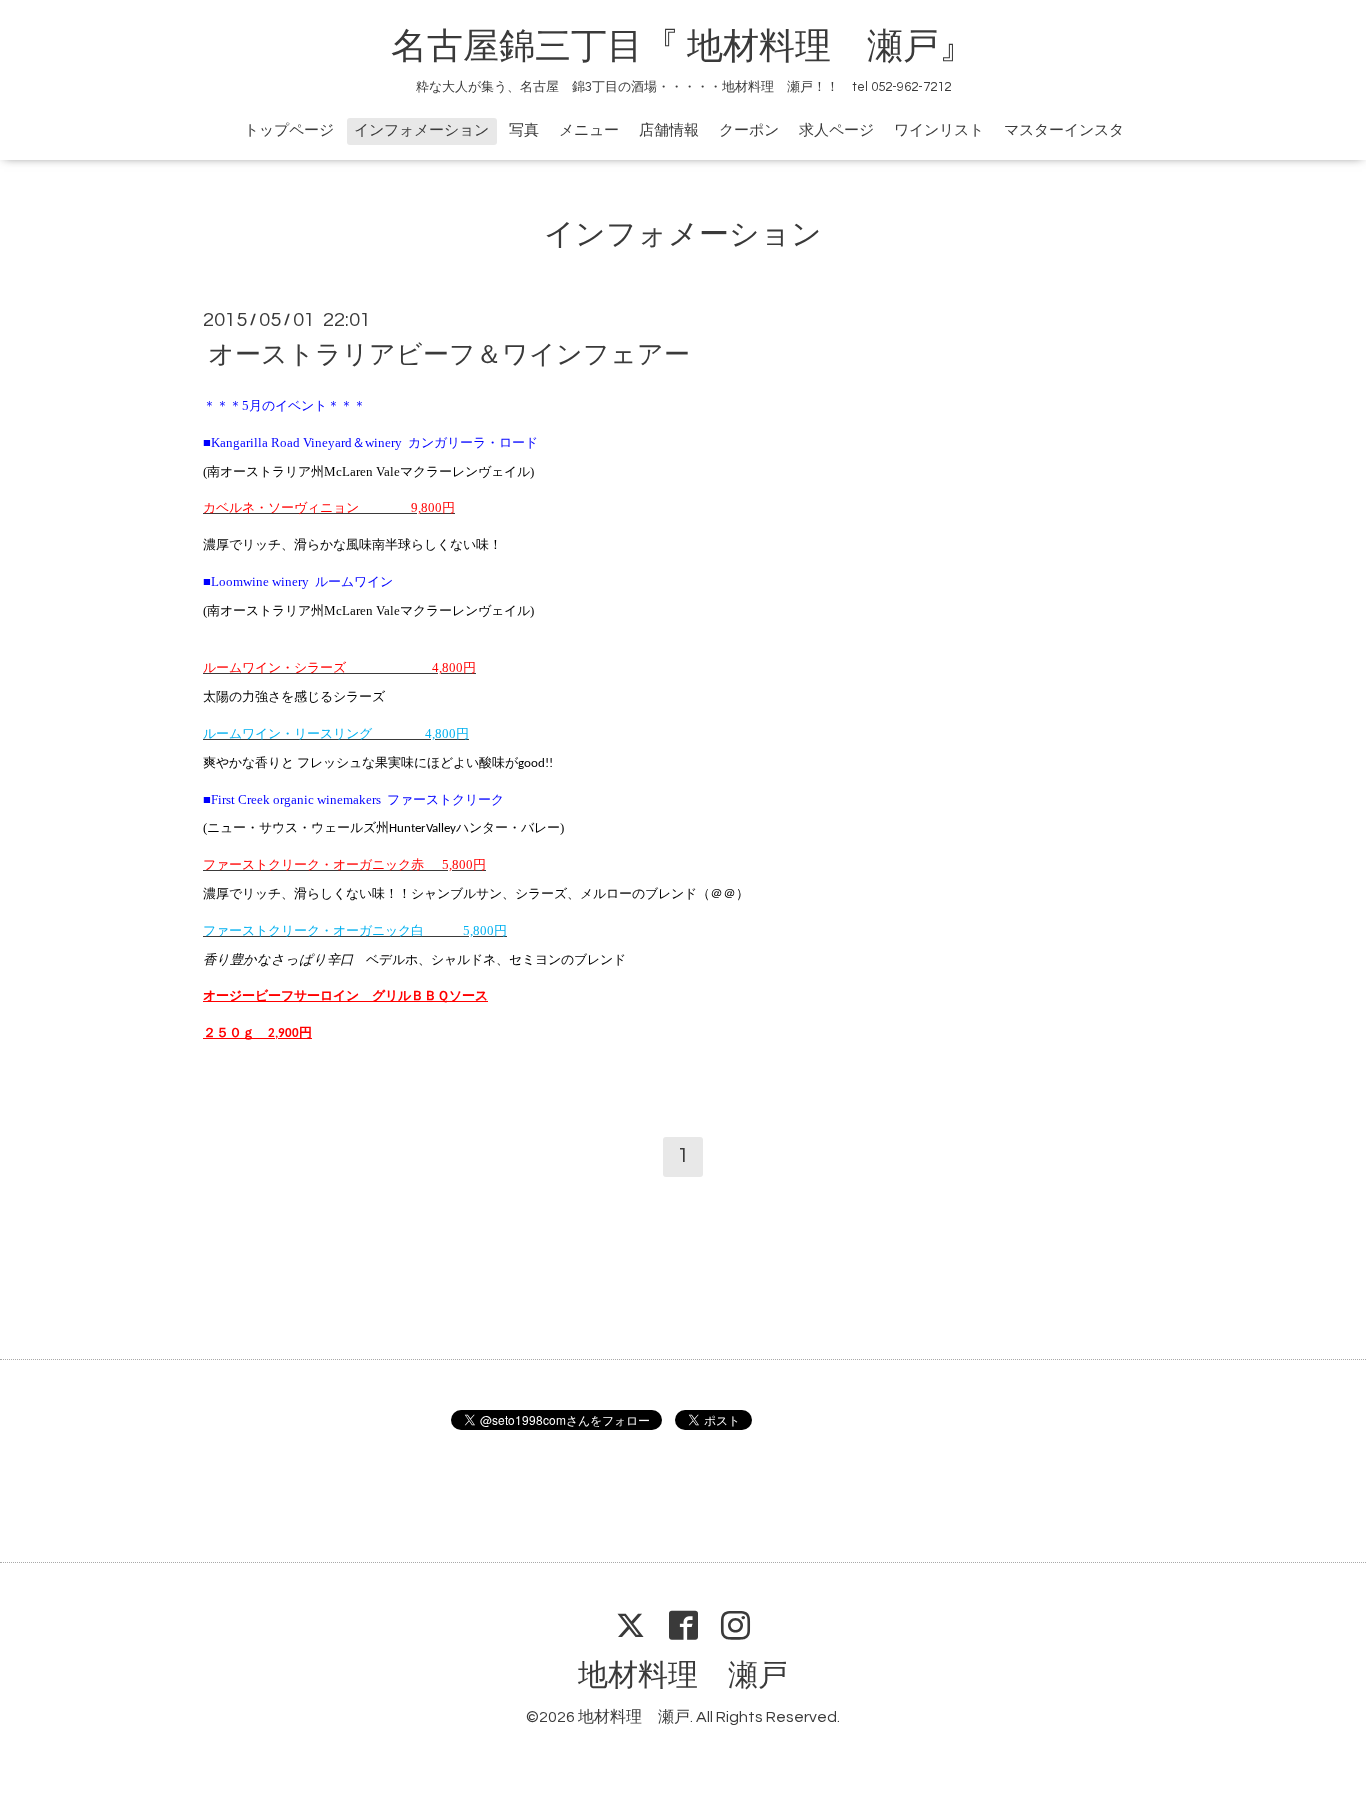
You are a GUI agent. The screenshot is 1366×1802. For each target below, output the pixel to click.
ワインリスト (939, 130)
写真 (524, 130)
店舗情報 (669, 130)
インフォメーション (421, 130)
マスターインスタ (1064, 130)
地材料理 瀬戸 (683, 1675)
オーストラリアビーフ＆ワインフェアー (449, 355)
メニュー (589, 130)
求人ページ (836, 130)
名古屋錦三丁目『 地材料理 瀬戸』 (701, 47)
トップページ (289, 130)
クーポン (749, 130)
